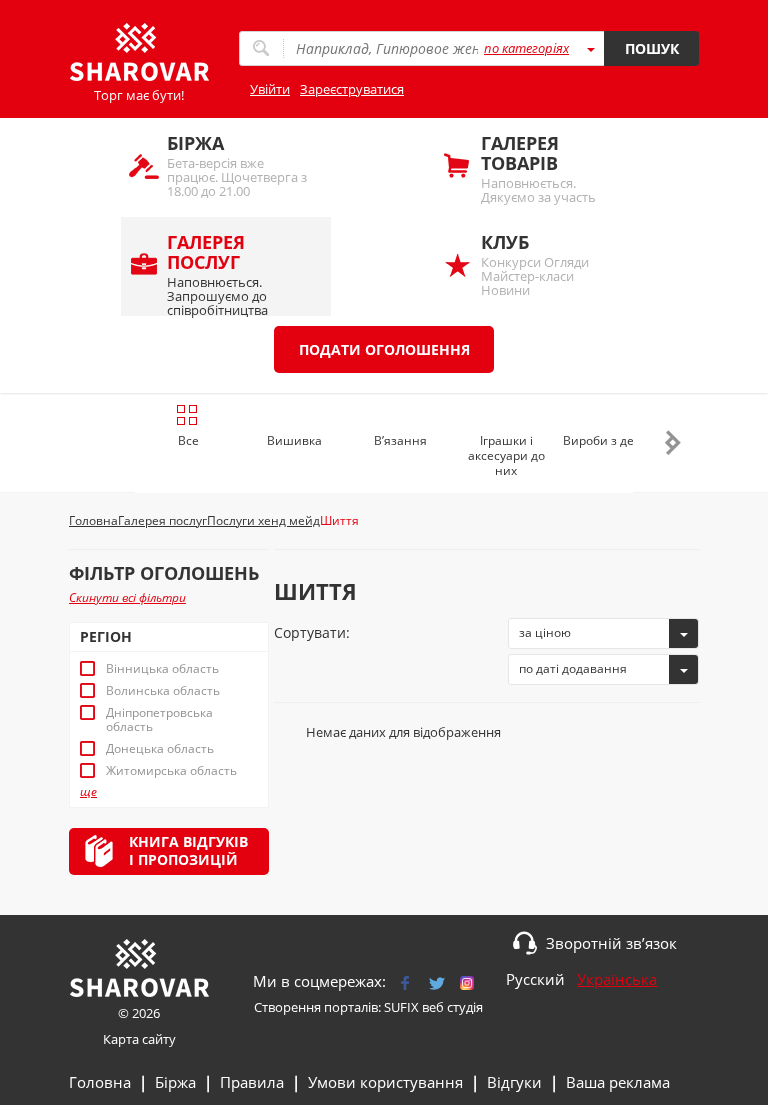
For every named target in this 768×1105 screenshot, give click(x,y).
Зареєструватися (352, 89)
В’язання (400, 440)
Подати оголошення (384, 349)
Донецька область (160, 749)
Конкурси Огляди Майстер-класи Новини (535, 264)
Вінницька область (162, 669)
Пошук (652, 48)
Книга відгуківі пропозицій (188, 850)
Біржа (175, 1082)
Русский (535, 979)
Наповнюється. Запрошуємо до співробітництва (217, 273)
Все (188, 440)
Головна (100, 1082)
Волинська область (163, 691)
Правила (252, 1082)
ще (88, 792)
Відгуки (514, 1082)
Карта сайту (139, 1039)
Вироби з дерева (612, 440)
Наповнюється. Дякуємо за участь (538, 168)
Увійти (270, 89)
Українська (617, 979)
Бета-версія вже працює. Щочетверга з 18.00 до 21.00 (237, 165)
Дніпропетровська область (159, 720)
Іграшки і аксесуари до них (506, 455)
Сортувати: (312, 632)
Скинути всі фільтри (127, 597)
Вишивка (294, 440)
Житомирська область (171, 771)
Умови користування (385, 1082)
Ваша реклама (618, 1082)
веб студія (452, 1007)
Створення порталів (316, 1007)
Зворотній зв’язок (611, 943)
